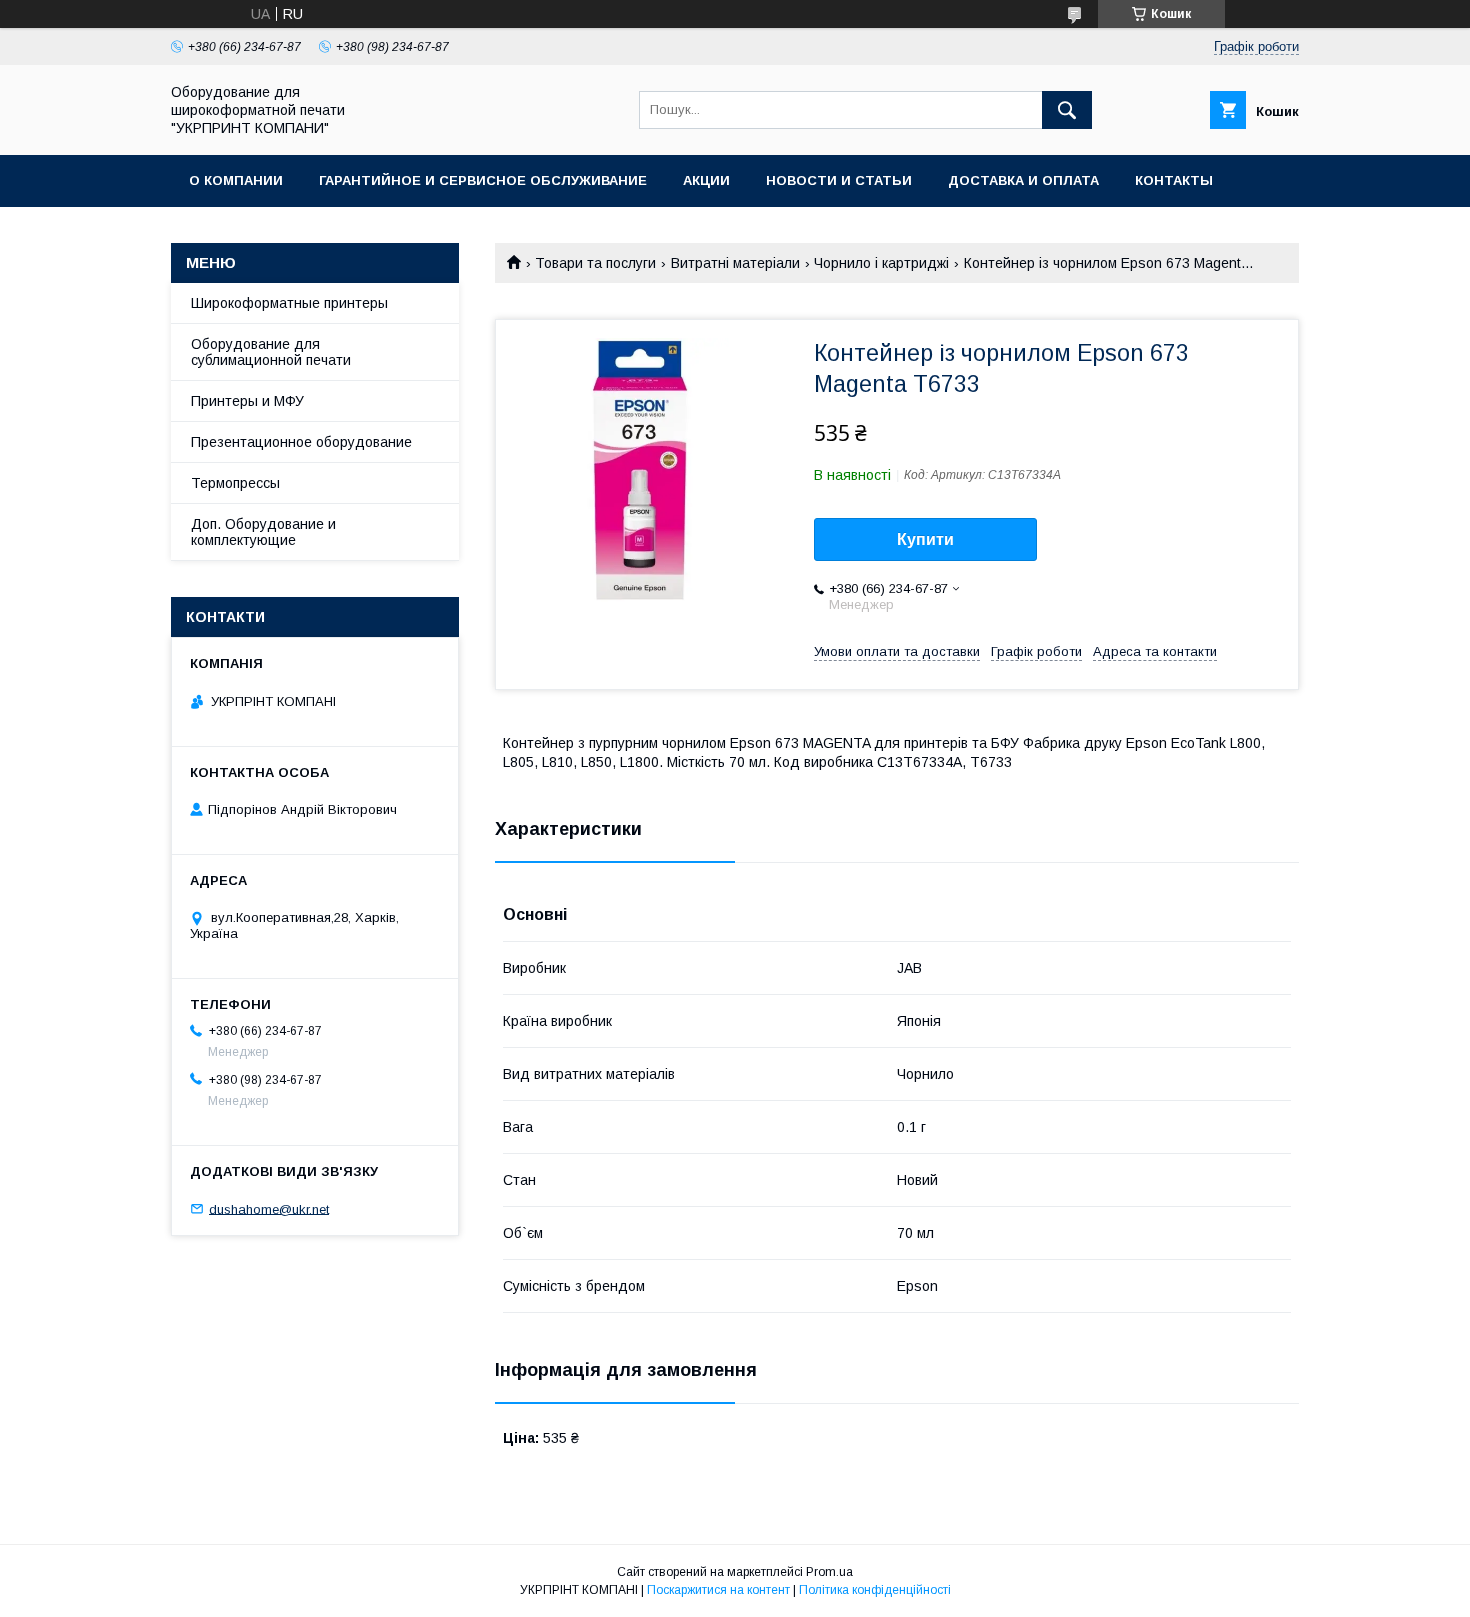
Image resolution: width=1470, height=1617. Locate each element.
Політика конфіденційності (875, 1590)
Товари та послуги (595, 263)
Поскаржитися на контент (718, 1590)
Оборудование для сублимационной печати (271, 352)
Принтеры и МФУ (247, 401)
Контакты (1174, 180)
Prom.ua (829, 1572)
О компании (236, 180)
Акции (706, 180)
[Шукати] (1067, 110)
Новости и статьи (839, 180)
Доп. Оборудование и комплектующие (263, 532)
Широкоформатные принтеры (289, 303)
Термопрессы (235, 483)
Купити (925, 539)
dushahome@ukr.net (269, 1208)
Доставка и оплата (1023, 180)
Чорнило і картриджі (881, 263)
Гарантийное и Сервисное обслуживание (483, 180)
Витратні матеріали (735, 263)
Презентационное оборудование (301, 442)
